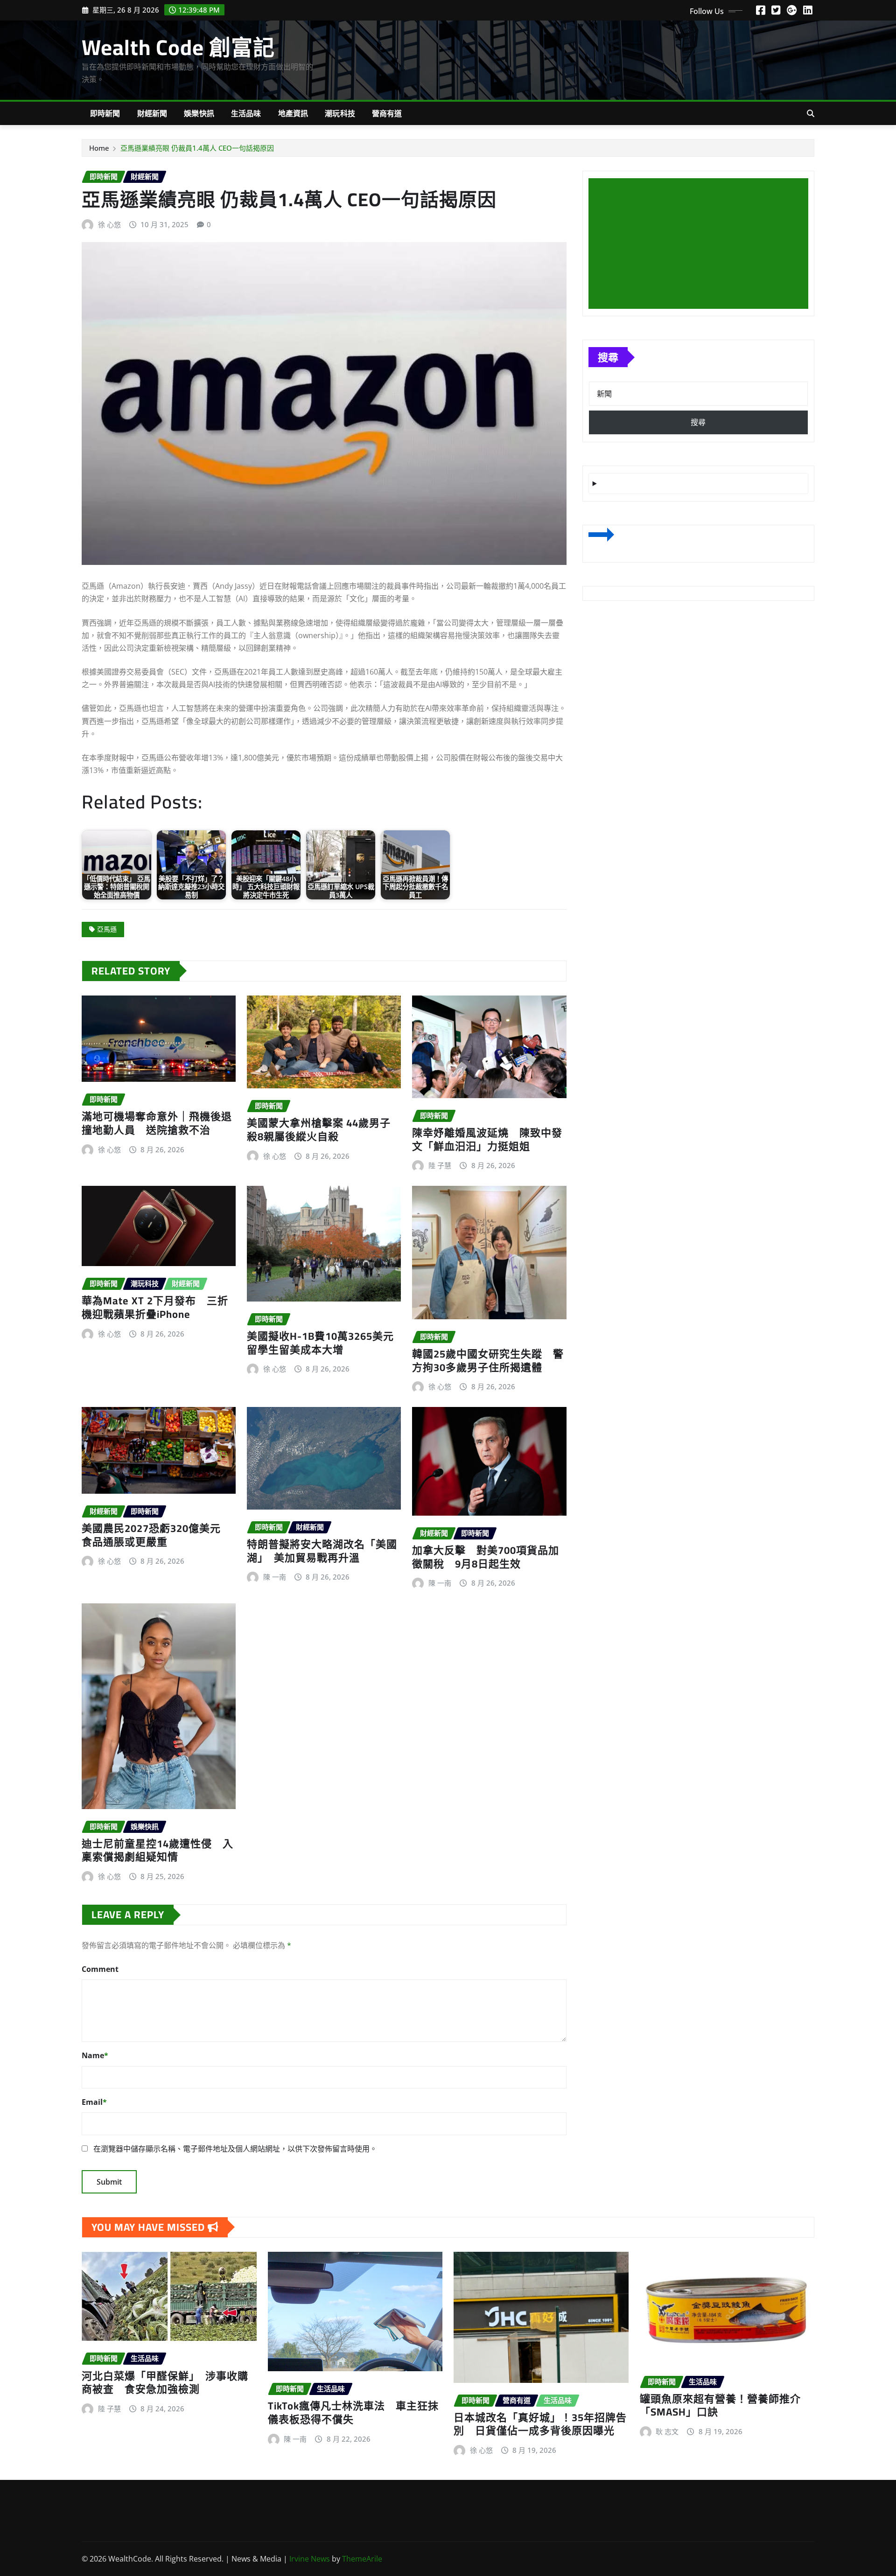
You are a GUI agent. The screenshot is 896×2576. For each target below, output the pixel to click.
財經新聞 (152, 113)
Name (95, 2055)
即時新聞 (105, 113)
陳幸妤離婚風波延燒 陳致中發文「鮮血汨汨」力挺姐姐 (487, 1139)
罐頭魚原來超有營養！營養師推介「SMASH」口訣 (720, 2405)
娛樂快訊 (199, 113)
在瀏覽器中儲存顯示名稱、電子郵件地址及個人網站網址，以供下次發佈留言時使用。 (235, 2149)
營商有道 (387, 113)
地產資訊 (293, 113)
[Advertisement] (702, 244)
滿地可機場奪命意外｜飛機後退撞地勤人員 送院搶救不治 (157, 1123)
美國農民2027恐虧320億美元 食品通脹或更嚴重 (157, 1535)
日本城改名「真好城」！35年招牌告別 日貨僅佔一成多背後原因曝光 (540, 2424)
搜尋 (608, 357)
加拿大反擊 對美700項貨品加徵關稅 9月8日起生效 (486, 1557)
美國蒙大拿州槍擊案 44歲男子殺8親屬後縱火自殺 (319, 1130)
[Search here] (811, 113)
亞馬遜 (107, 929)
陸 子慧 (440, 1165)
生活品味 (246, 113)
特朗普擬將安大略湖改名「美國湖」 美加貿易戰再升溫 (322, 1551)
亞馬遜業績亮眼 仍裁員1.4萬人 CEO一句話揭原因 (197, 148)
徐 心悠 (109, 224)
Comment (100, 1969)
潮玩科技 (340, 113)
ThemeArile (362, 2559)
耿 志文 (667, 2431)
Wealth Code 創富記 (178, 47)
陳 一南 (275, 1577)
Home (99, 148)
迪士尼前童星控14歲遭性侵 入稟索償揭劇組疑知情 (157, 1850)
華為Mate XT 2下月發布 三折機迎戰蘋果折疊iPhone (155, 1307)
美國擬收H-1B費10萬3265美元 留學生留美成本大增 (326, 1343)
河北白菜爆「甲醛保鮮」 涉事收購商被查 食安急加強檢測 (165, 2383)
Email (94, 2102)
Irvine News (310, 2559)
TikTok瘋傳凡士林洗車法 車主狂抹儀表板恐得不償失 (353, 2412)
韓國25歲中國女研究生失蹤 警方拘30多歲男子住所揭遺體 (488, 1361)
